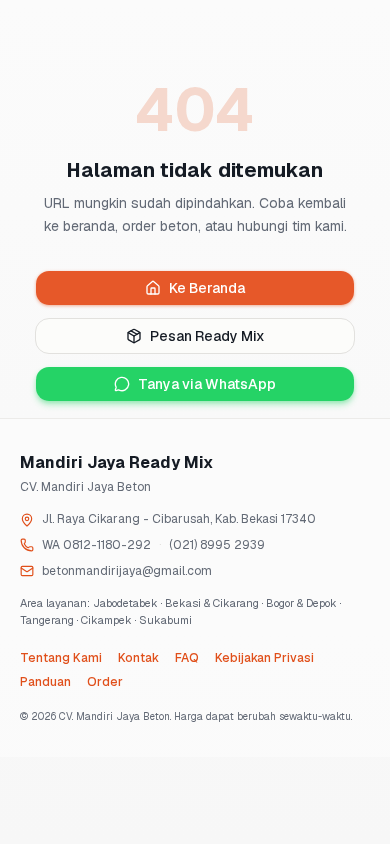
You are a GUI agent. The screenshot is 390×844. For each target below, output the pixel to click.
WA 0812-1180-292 (96, 545)
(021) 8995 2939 (217, 545)
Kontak (138, 658)
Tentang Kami (61, 658)
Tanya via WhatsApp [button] (207, 384)
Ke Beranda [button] (207, 288)
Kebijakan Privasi (264, 658)
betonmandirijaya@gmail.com (127, 571)
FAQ (187, 658)
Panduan (45, 682)
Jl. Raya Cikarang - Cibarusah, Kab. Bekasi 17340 (179, 519)
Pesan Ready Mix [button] (207, 336)
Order (105, 682)
